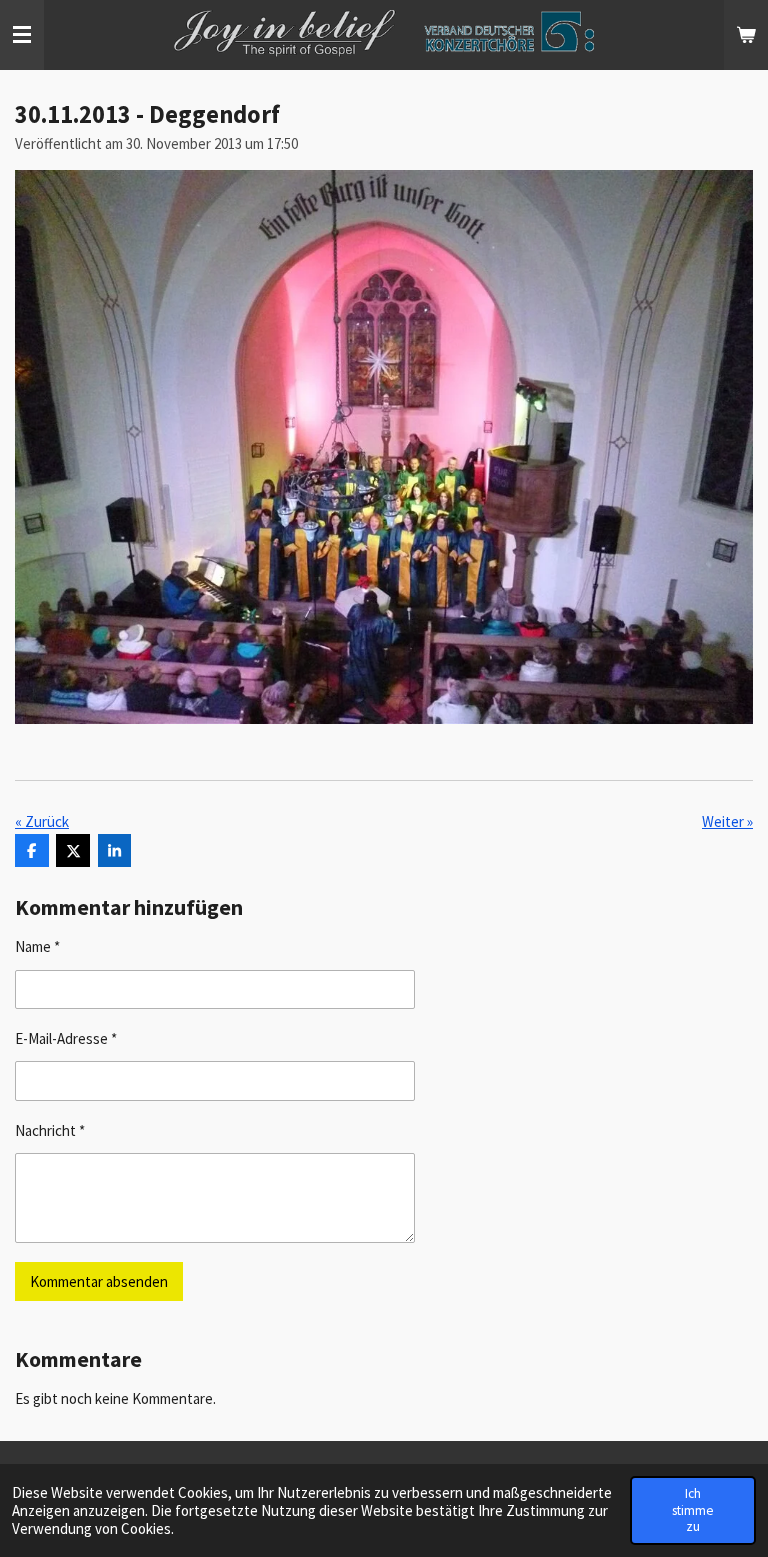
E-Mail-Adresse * (66, 1038)
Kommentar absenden (99, 1281)
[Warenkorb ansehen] (746, 35)
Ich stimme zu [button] (693, 1509)
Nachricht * (50, 1130)
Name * (37, 946)
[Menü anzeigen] (22, 35)
